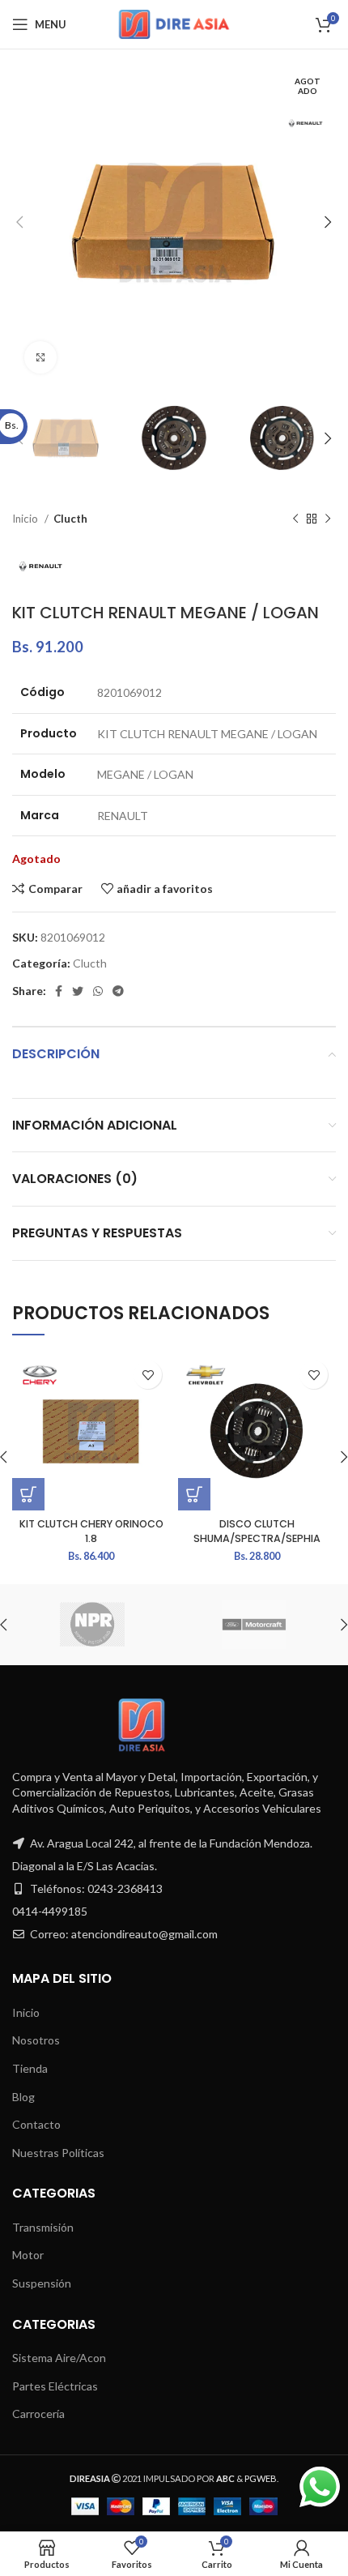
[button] (28, 1494)
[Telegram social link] (118, 991)
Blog (23, 2097)
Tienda (30, 2068)
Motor (28, 2255)
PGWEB (261, 2478)
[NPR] (92, 1625)
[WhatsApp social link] (98, 991)
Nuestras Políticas (58, 2153)
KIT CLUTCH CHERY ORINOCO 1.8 (91, 1531)
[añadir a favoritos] (148, 1375)
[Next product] (328, 519)
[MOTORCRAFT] (254, 1625)
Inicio (26, 519)
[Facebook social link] (59, 991)
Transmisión (43, 2227)
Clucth (70, 519)
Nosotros (36, 2040)
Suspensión (42, 2283)
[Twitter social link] (78, 991)
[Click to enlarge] (40, 357)
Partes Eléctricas (55, 2386)
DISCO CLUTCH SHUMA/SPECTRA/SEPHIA (257, 1531)
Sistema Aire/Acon (59, 2358)
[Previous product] (295, 519)
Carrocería (38, 2414)
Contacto (36, 2124)
